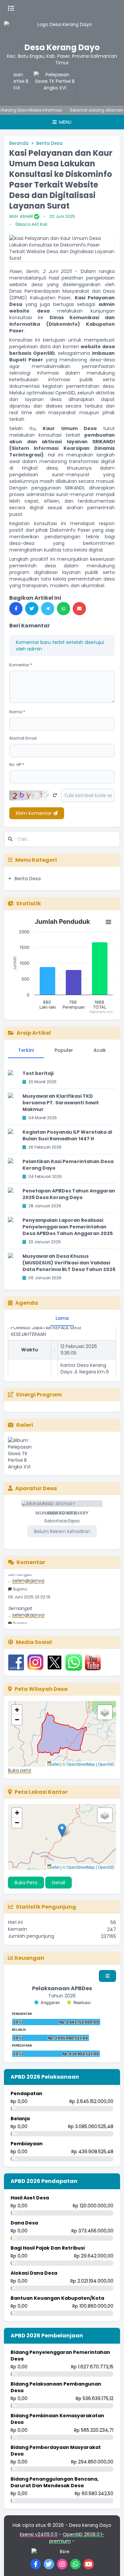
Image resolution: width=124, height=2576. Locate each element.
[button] (17, 1710)
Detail (59, 1883)
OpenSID (106, 1764)
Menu (65, 122)
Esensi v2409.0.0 (39, 2534)
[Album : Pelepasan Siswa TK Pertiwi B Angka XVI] (25, 1454)
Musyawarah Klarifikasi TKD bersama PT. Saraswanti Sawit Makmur (61, 1103)
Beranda (19, 143)
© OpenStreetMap (79, 1764)
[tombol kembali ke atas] (111, 2563)
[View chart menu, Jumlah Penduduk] (108, 922)
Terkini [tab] (26, 1050)
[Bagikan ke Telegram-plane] (48, 609)
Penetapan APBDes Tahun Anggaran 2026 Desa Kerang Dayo (69, 1194)
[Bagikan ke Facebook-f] (16, 609)
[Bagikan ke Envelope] (79, 609)
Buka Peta (26, 1883)
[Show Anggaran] (47, 2003)
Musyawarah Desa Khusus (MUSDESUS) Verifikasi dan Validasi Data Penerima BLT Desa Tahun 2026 (69, 1263)
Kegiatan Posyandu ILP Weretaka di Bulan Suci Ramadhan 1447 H (67, 1135)
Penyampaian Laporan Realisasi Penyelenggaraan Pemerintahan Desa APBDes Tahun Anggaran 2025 (68, 1227)
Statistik (29, 903)
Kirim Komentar (34, 813)
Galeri (24, 1425)
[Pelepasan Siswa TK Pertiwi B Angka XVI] (53, 84)
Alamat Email (23, 738)
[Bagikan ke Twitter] (32, 609)
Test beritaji (38, 1073)
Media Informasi (40, 110)
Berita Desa (49, 143)
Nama (17, 712)
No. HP (17, 765)
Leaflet (53, 1764)
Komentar (21, 665)
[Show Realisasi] (79, 2003)
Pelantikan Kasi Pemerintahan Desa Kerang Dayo (68, 1165)
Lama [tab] (62, 1318)
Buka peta (20, 1770)
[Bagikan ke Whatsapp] (63, 609)
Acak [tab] (100, 1050)
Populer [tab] (64, 1050)
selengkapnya (28, 1578)
